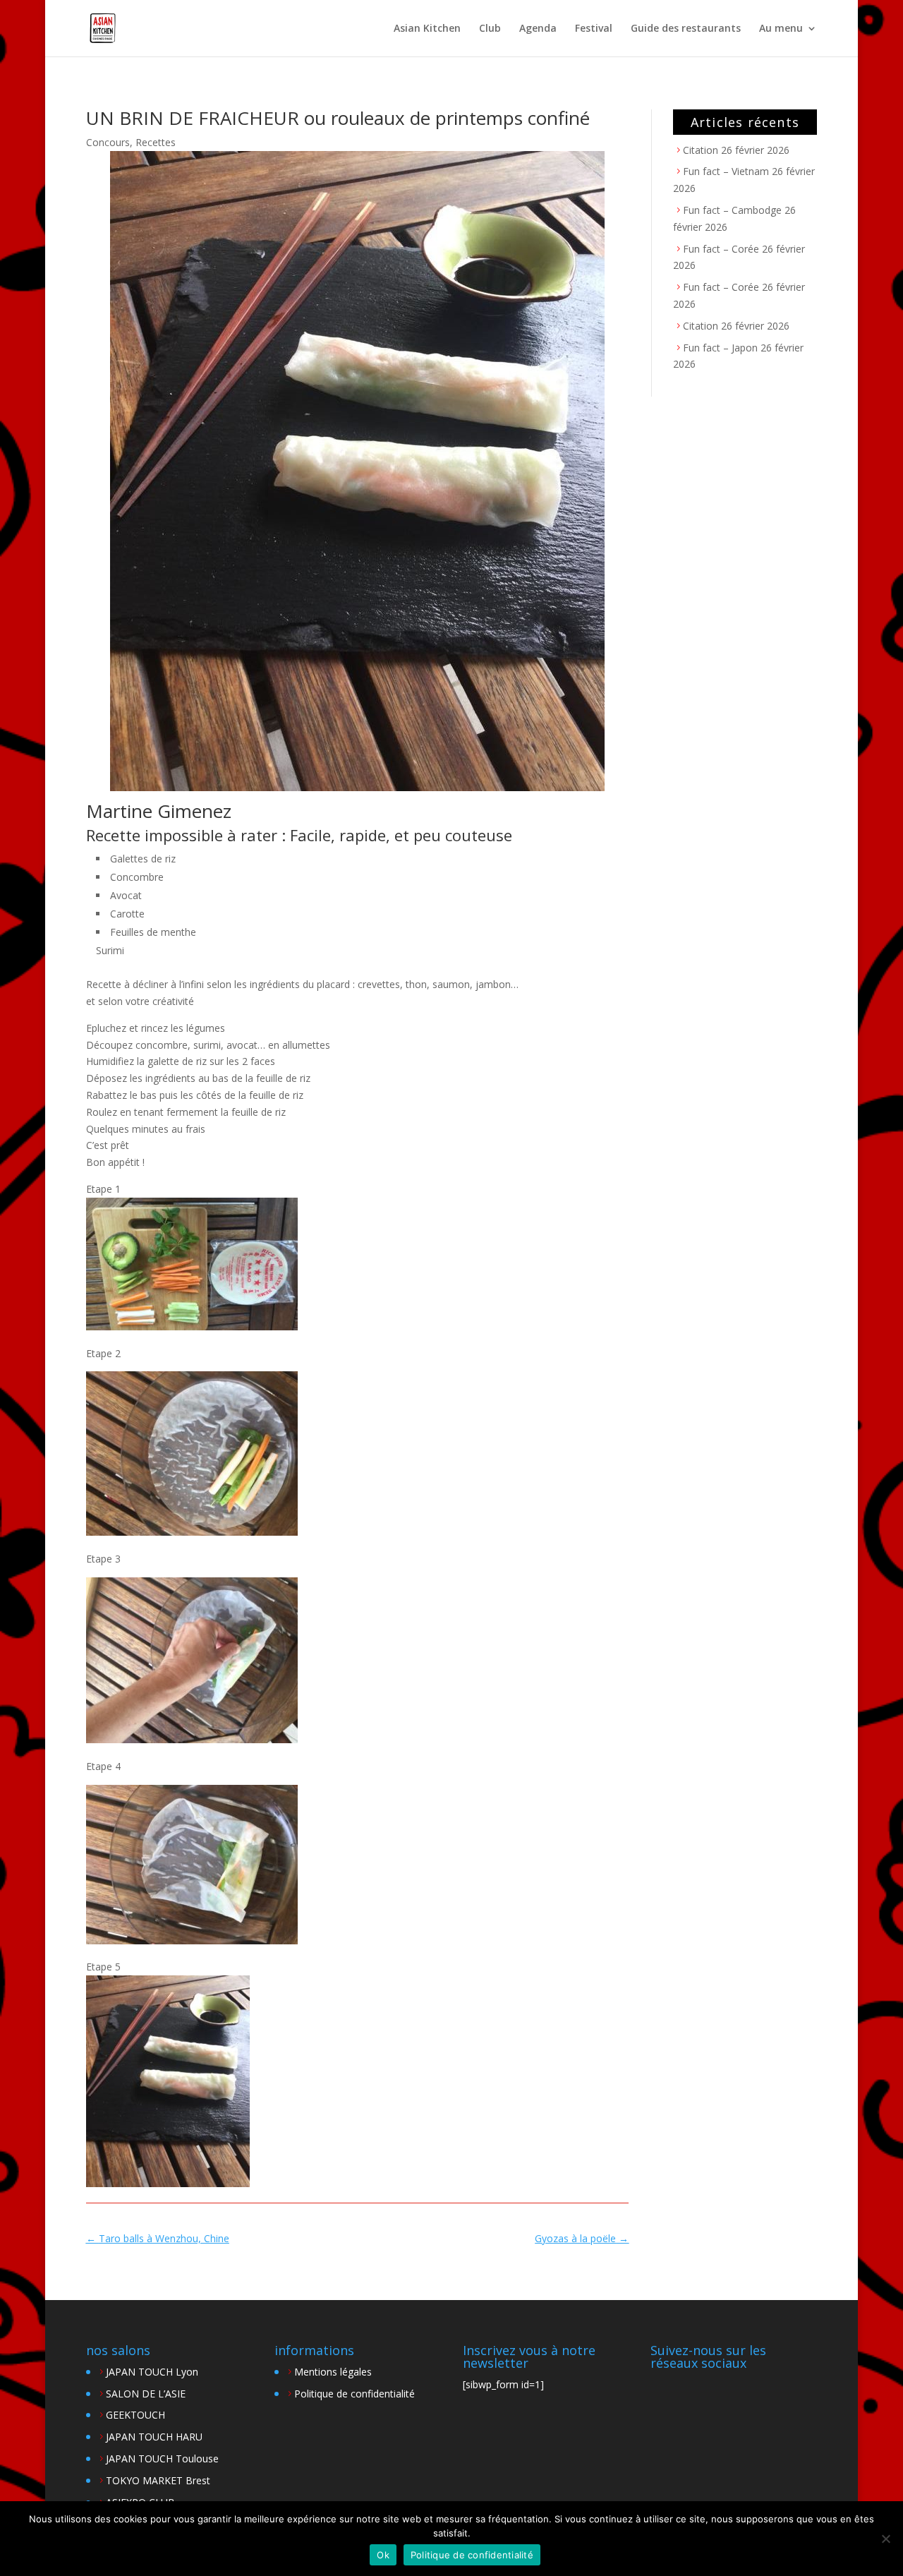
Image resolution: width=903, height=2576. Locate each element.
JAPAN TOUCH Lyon (152, 2372)
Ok (383, 2555)
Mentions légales (333, 2372)
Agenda (538, 29)
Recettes (156, 142)
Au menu (781, 29)
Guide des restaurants (686, 29)
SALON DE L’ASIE (146, 2394)
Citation (701, 150)
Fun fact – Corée (721, 249)
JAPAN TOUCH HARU (154, 2437)
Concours (108, 142)
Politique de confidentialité (354, 2394)
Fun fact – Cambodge (732, 210)
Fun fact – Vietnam (726, 171)
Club (490, 29)
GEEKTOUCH (135, 2415)
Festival (594, 29)
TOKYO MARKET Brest (158, 2480)
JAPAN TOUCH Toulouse (162, 2458)
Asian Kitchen (427, 29)
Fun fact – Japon (720, 348)
